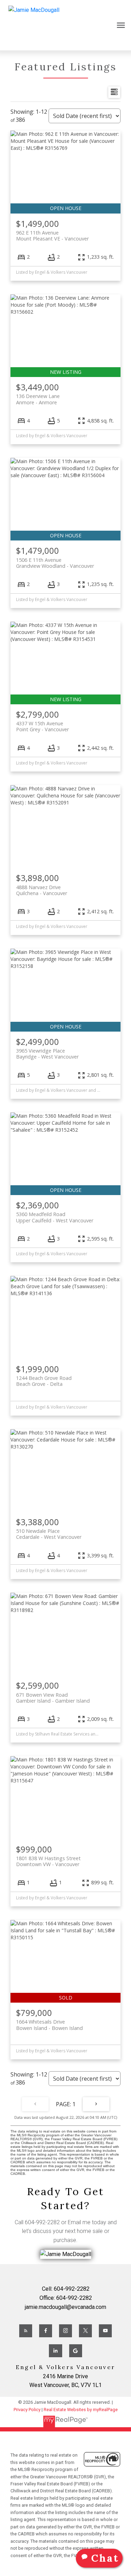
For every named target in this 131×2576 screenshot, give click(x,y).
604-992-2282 (42, 2222)
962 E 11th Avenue (52, 236)
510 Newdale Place (49, 1534)
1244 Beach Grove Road (44, 1381)
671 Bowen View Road (53, 1698)
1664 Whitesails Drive (49, 2025)
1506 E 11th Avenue (55, 563)
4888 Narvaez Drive (42, 890)
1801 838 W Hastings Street (48, 1861)
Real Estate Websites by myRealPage (81, 2410)
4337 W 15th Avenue (42, 726)
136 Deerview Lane (38, 399)
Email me (79, 2222)
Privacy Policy (27, 2410)
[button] (26, 2331)
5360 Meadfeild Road (55, 1217)
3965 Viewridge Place (47, 1054)
